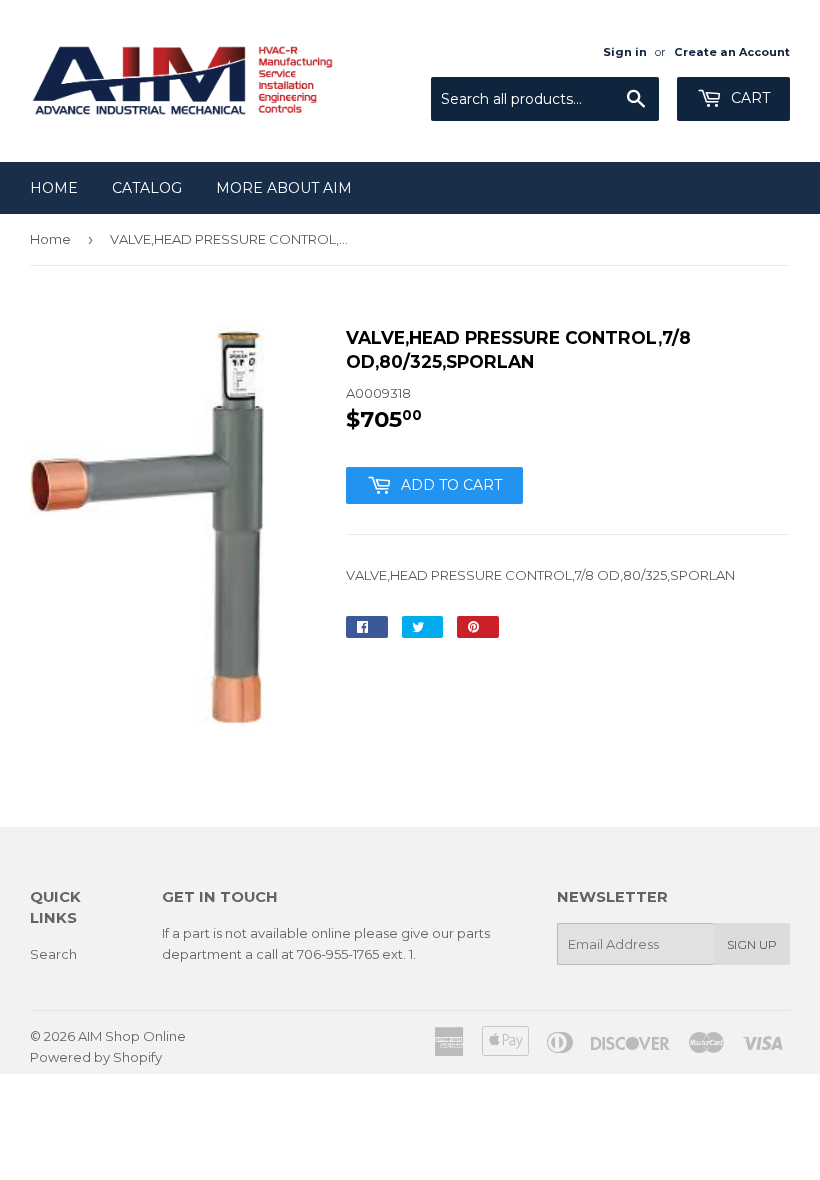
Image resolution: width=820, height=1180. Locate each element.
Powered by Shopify (96, 1057)
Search (53, 954)
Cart (748, 98)
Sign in (625, 52)
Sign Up (752, 944)
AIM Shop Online (132, 1036)
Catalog (147, 188)
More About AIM (284, 188)
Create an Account (732, 52)
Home (54, 188)
